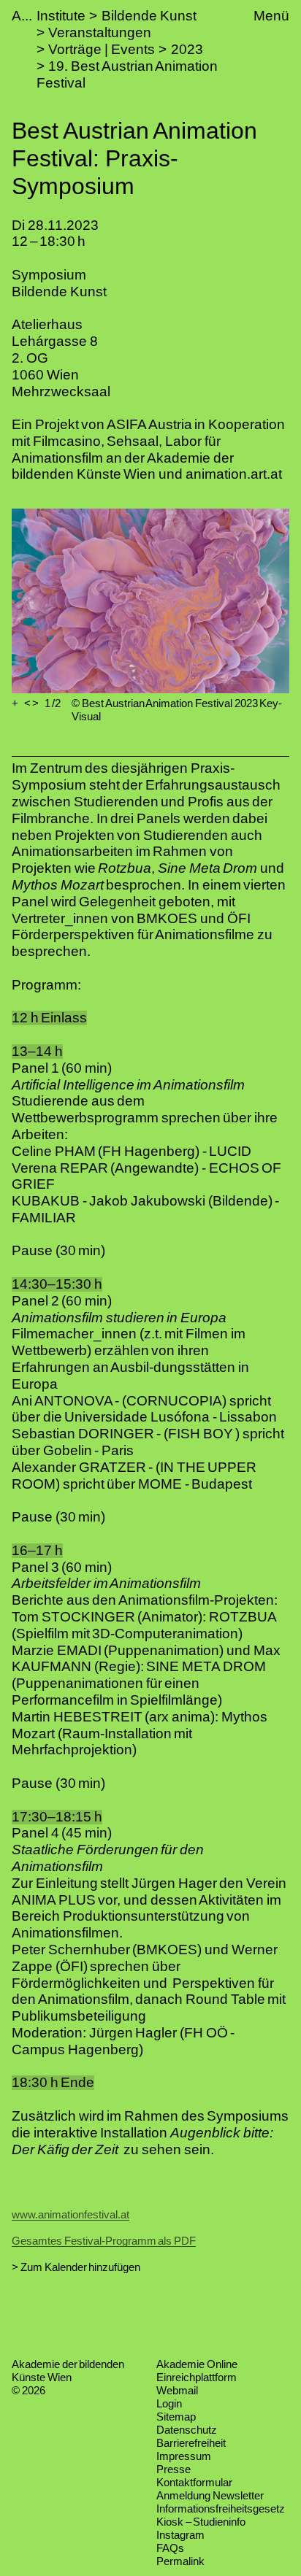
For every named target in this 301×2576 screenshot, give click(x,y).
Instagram (180, 2535)
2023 (187, 49)
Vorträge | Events (101, 49)
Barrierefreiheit (191, 2443)
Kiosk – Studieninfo (201, 2522)
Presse (174, 2469)
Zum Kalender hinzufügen (80, 2267)
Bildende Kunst (149, 16)
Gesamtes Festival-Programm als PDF (104, 2241)
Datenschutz (187, 2430)
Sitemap (176, 2417)
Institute (61, 16)
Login (169, 2403)
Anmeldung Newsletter (210, 2495)
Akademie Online (197, 2364)
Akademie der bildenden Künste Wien (68, 2371)
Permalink (180, 2561)
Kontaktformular (194, 2482)
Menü (271, 16)
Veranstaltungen (100, 32)
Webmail (177, 2390)
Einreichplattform (197, 2377)
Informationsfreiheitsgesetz (221, 2508)
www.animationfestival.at (71, 2214)
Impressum (184, 2456)
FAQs (170, 2548)
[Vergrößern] (15, 703)
